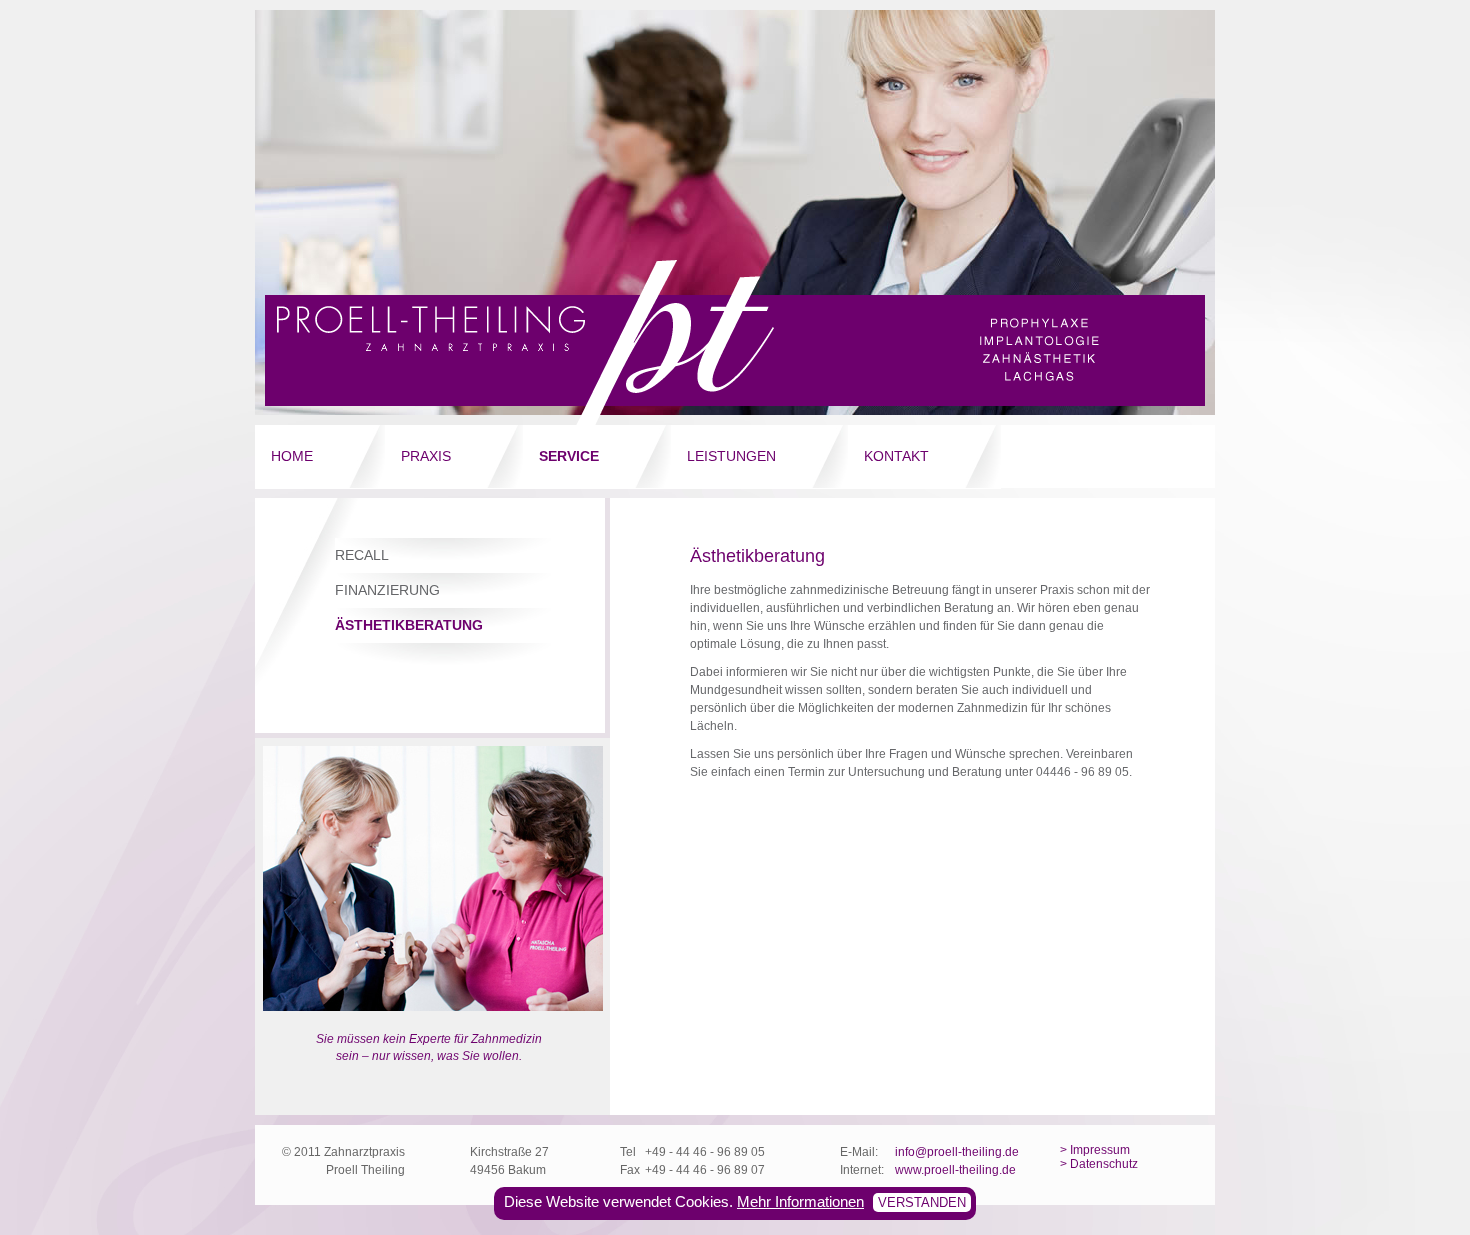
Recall (362, 555)
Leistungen (731, 456)
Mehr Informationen (800, 1201)
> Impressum (1095, 1150)
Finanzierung (387, 590)
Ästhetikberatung (409, 625)
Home (292, 456)
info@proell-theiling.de (957, 1152)
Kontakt (896, 456)
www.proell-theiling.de (955, 1170)
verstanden (922, 1202)
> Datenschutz (1099, 1164)
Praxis (426, 456)
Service (569, 456)
